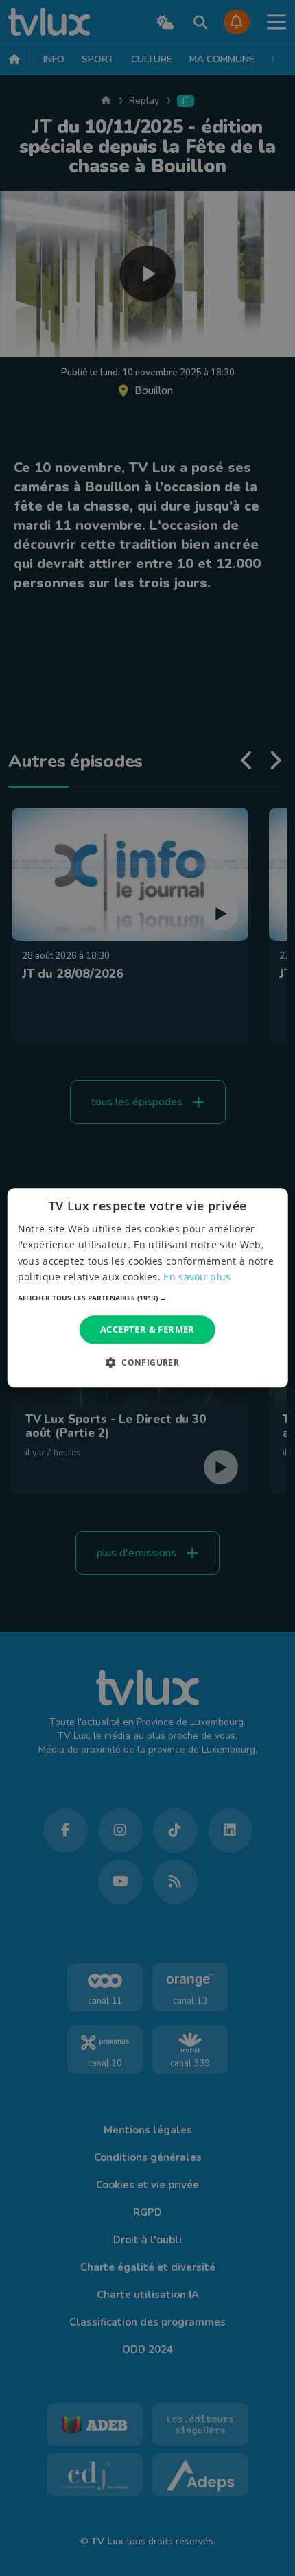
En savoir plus (197, 1277)
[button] (148, 1298)
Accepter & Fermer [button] (147, 1329)
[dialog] (148, 1288)
